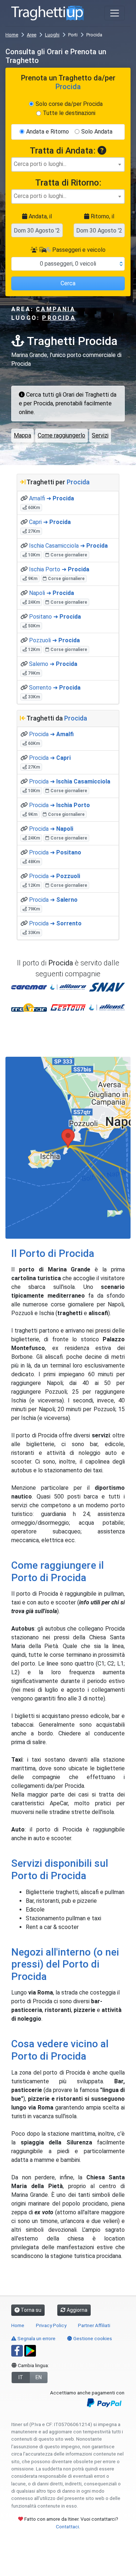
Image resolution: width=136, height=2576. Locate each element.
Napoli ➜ (51, 593)
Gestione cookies (92, 2338)
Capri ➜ (50, 522)
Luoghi (52, 35)
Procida (59, 318)
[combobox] (68, 164)
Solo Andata (97, 132)
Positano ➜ (55, 617)
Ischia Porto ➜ (59, 569)
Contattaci (67, 2527)
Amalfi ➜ (51, 498)
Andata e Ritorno (48, 132)
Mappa (22, 435)
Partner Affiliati (94, 2325)
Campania (56, 309)
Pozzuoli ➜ (54, 640)
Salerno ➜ (53, 664)
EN (39, 2377)
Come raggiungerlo (61, 435)
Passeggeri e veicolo (78, 250)
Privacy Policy (51, 2325)
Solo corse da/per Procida (69, 104)
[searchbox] (68, 164)
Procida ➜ (51, 734)
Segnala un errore (36, 2338)
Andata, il (40, 216)
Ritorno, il (102, 216)
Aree (32, 35)
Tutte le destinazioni (69, 113)
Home (12, 35)
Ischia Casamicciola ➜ (68, 546)
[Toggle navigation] (115, 13)
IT (21, 2377)
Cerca (68, 283)
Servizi (100, 435)
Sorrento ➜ (55, 688)
